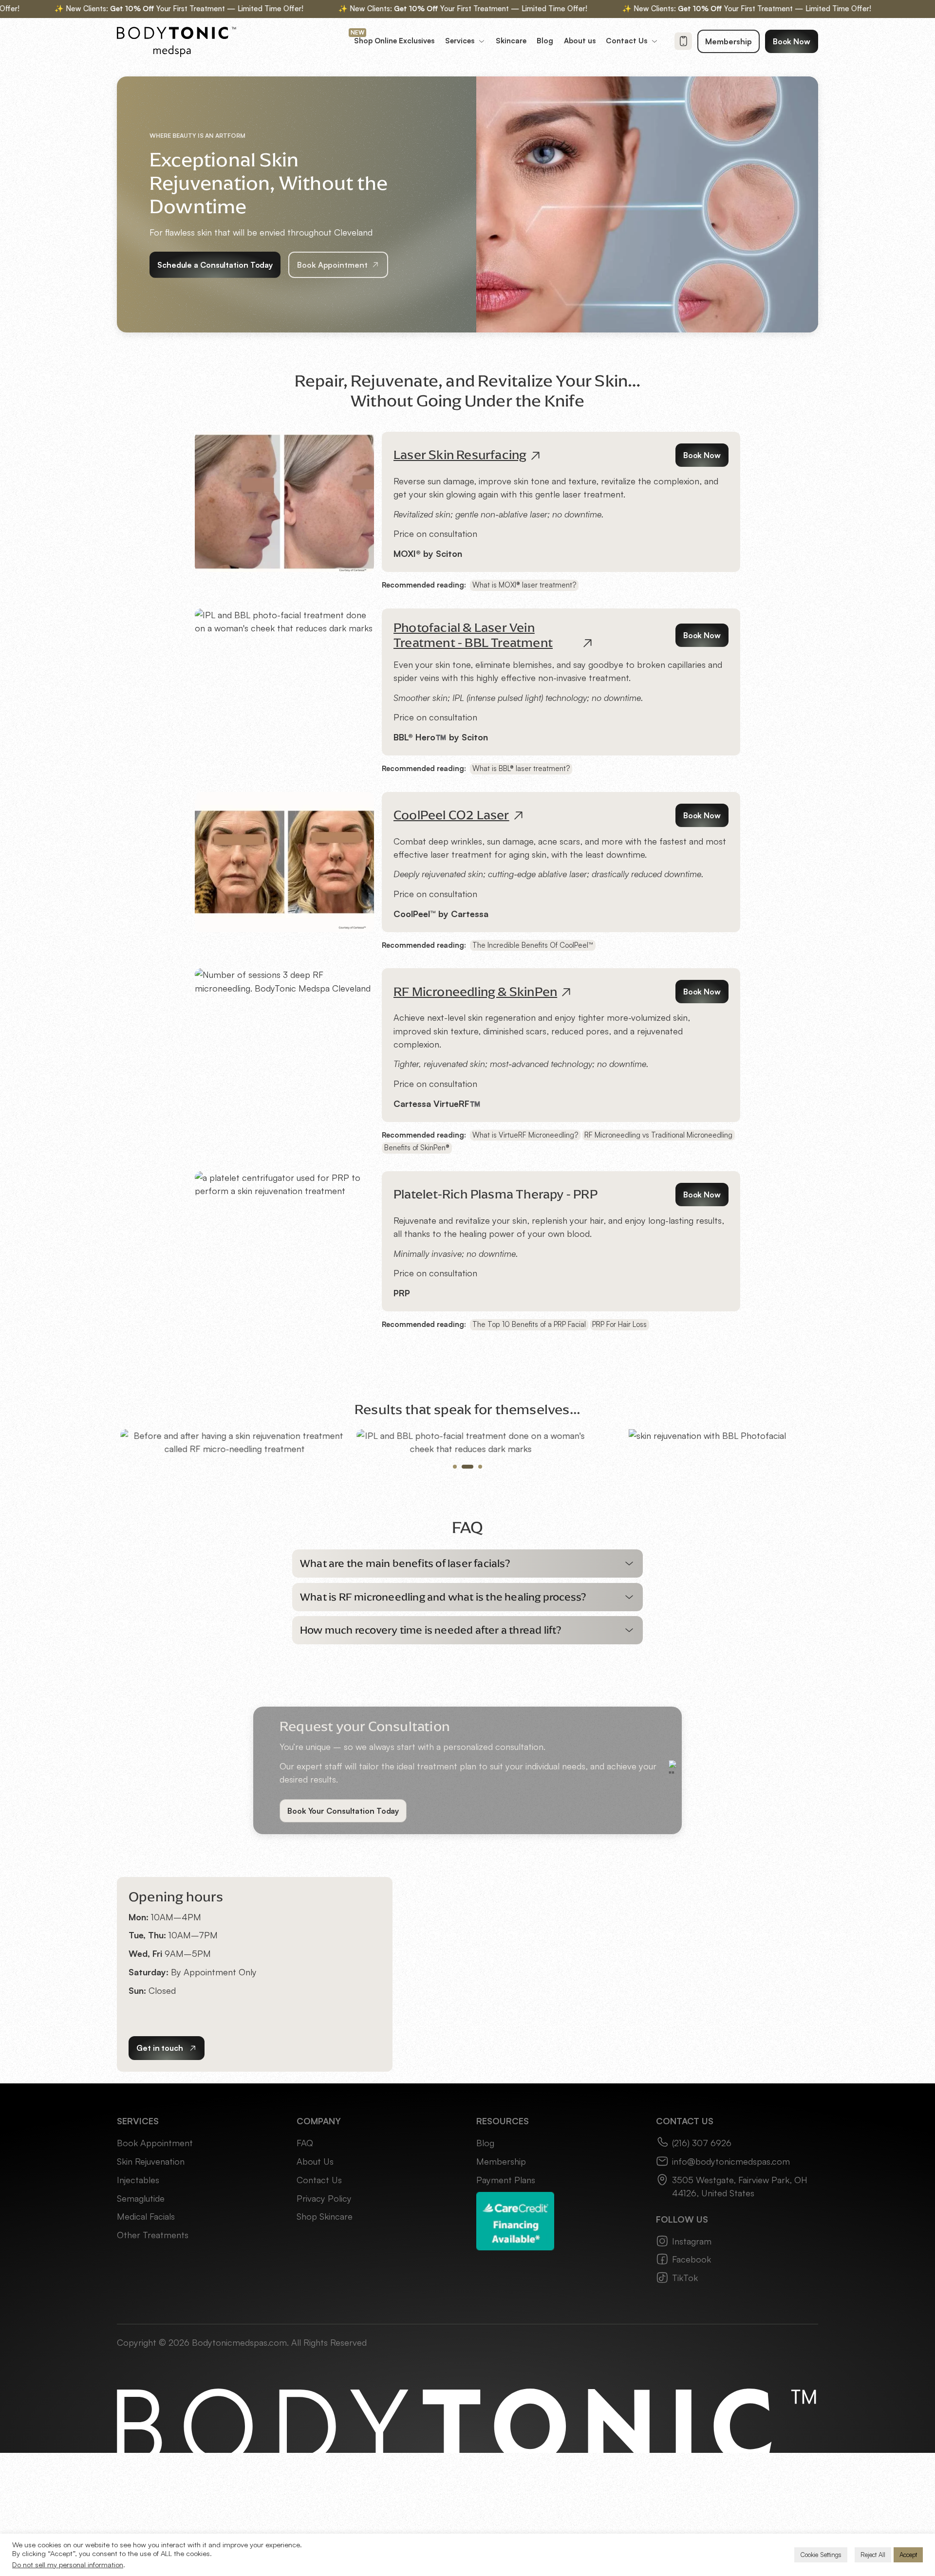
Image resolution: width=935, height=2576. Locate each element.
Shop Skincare (325, 2342)
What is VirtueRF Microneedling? (525, 1135)
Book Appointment (332, 265)
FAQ (305, 2269)
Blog (545, 41)
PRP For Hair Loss (619, 1324)
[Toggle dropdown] (482, 41)
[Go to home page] (177, 41)
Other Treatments (153, 2361)
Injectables (138, 2306)
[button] (467, 1690)
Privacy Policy (324, 2324)
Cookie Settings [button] (821, 2555)
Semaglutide (141, 2324)
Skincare (511, 41)
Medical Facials (146, 2342)
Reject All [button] (873, 2555)
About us (580, 41)
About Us (315, 2287)
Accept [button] (908, 2555)
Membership (729, 41)
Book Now (792, 41)
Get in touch (160, 2174)
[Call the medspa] (683, 41)
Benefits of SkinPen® (417, 1148)
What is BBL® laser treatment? (521, 768)
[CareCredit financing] (515, 2346)
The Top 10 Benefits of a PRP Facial (529, 1324)
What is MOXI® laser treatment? (524, 585)
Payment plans (506, 2306)
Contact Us (319, 2306)
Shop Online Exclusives (394, 41)
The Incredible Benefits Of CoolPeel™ (533, 945)
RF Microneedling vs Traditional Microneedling (658, 1135)
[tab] (455, 1593)
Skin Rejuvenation (151, 2287)
